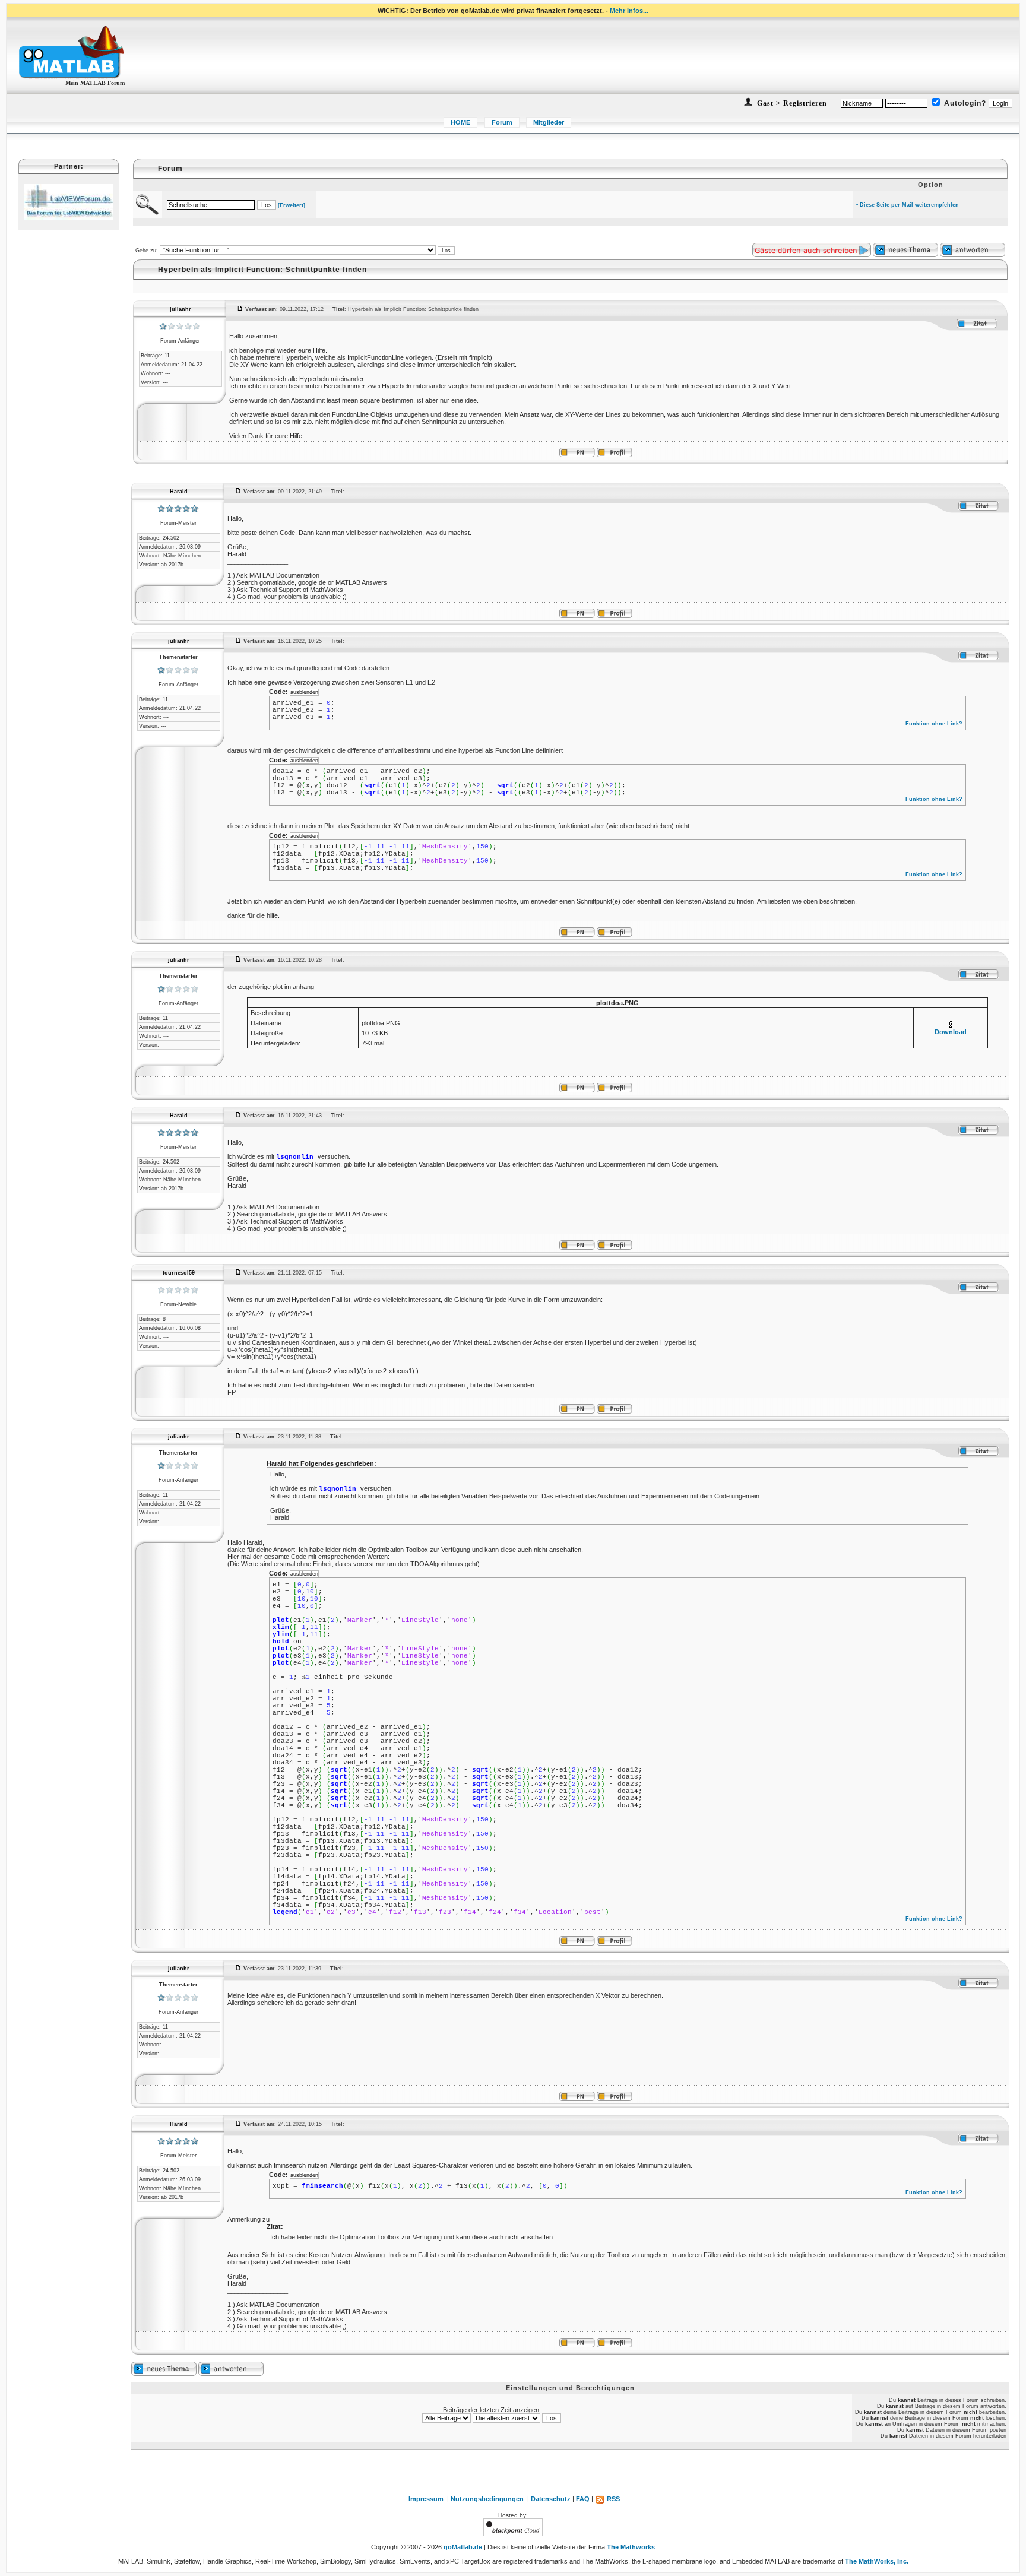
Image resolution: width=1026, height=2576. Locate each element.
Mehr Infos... (629, 11)
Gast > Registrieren (791, 103)
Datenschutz (551, 2499)
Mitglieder (549, 122)
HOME (460, 122)
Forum (502, 122)
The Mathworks (631, 2547)
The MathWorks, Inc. (877, 2561)
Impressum (426, 2499)
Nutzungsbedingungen (487, 2499)
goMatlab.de (463, 2547)
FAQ (583, 2499)
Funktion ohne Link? (934, 724)
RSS (612, 2499)
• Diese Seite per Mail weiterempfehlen (908, 205)
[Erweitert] (292, 205)
